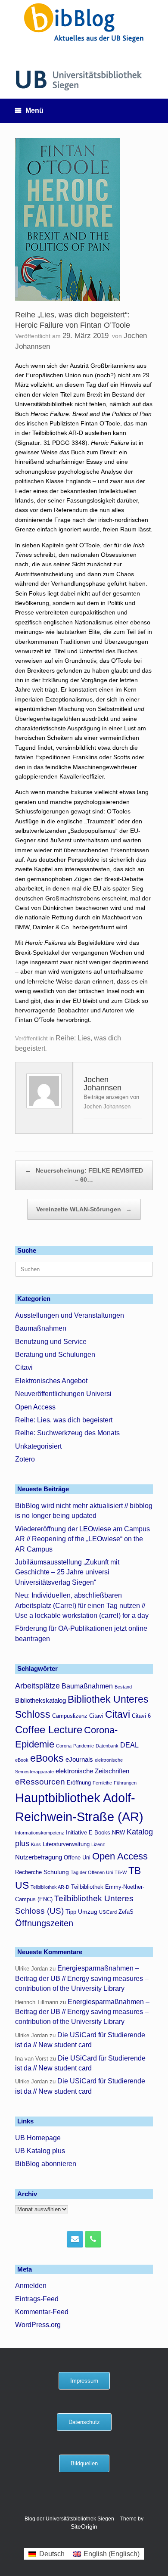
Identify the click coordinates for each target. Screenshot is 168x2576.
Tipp (71, 1912)
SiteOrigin (84, 2527)
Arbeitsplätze (37, 1686)
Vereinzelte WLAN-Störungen (84, 1209)
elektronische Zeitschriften (92, 1771)
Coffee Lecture (49, 1730)
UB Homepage (38, 2138)
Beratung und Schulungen (55, 1355)
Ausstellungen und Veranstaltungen (70, 1315)
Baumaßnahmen (41, 1328)
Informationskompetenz (40, 1833)
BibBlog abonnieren (46, 2164)
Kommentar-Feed (42, 2312)
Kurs (36, 1844)
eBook (22, 1760)
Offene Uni (77, 1858)
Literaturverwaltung (66, 1844)
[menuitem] (46, 2554)
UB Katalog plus (40, 2151)
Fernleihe (102, 1783)
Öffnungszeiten (44, 1923)
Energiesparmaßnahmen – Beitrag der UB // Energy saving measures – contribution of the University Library (82, 1978)
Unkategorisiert (38, 1446)
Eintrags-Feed (37, 2299)
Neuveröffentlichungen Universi (63, 1394)
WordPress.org (38, 2325)
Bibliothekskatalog (40, 1700)
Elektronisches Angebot (51, 1381)
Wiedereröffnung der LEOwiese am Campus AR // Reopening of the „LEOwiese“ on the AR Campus (82, 1539)
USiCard (108, 1912)
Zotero (25, 1459)
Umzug (88, 1912)
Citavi (24, 1367)
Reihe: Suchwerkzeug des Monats (67, 1433)
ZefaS (126, 1912)
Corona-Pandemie (75, 1746)
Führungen (125, 1783)
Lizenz (98, 1844)
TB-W (121, 1872)
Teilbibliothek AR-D (50, 1887)
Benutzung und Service (51, 1342)
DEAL (129, 1745)
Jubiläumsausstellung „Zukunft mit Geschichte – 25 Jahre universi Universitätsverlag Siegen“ (67, 1572)
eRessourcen (40, 1782)
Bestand (123, 1687)
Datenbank (107, 1746)
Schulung (56, 1872)
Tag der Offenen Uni (92, 1872)
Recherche (28, 1872)
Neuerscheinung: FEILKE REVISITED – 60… (84, 1175)
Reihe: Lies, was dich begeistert (64, 1420)
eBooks (47, 1758)
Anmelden (31, 2286)
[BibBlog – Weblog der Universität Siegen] (84, 23)
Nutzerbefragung (39, 1857)
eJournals (79, 1759)
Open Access (35, 1407)
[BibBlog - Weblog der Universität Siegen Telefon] (93, 2239)
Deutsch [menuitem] (52, 2554)
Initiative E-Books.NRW (95, 1833)
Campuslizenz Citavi (78, 1716)
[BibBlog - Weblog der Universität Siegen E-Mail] (75, 2239)
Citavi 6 (141, 1716)
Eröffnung (79, 1783)
